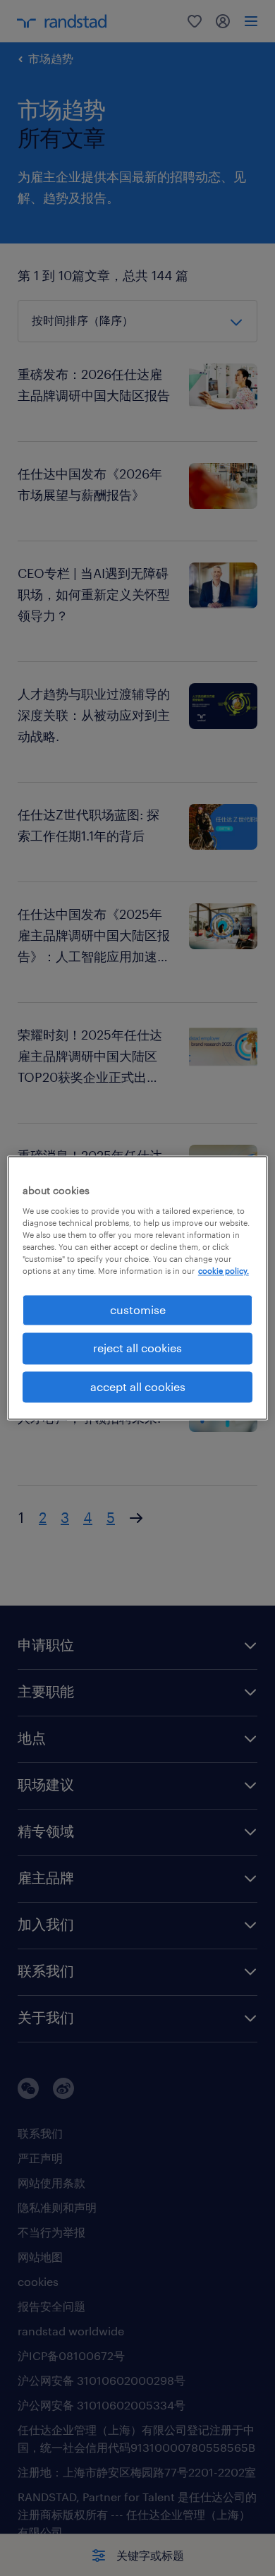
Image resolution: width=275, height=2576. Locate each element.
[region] (138, 1288)
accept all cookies (138, 1386)
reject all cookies (137, 1348)
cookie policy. (224, 1271)
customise (138, 1310)
